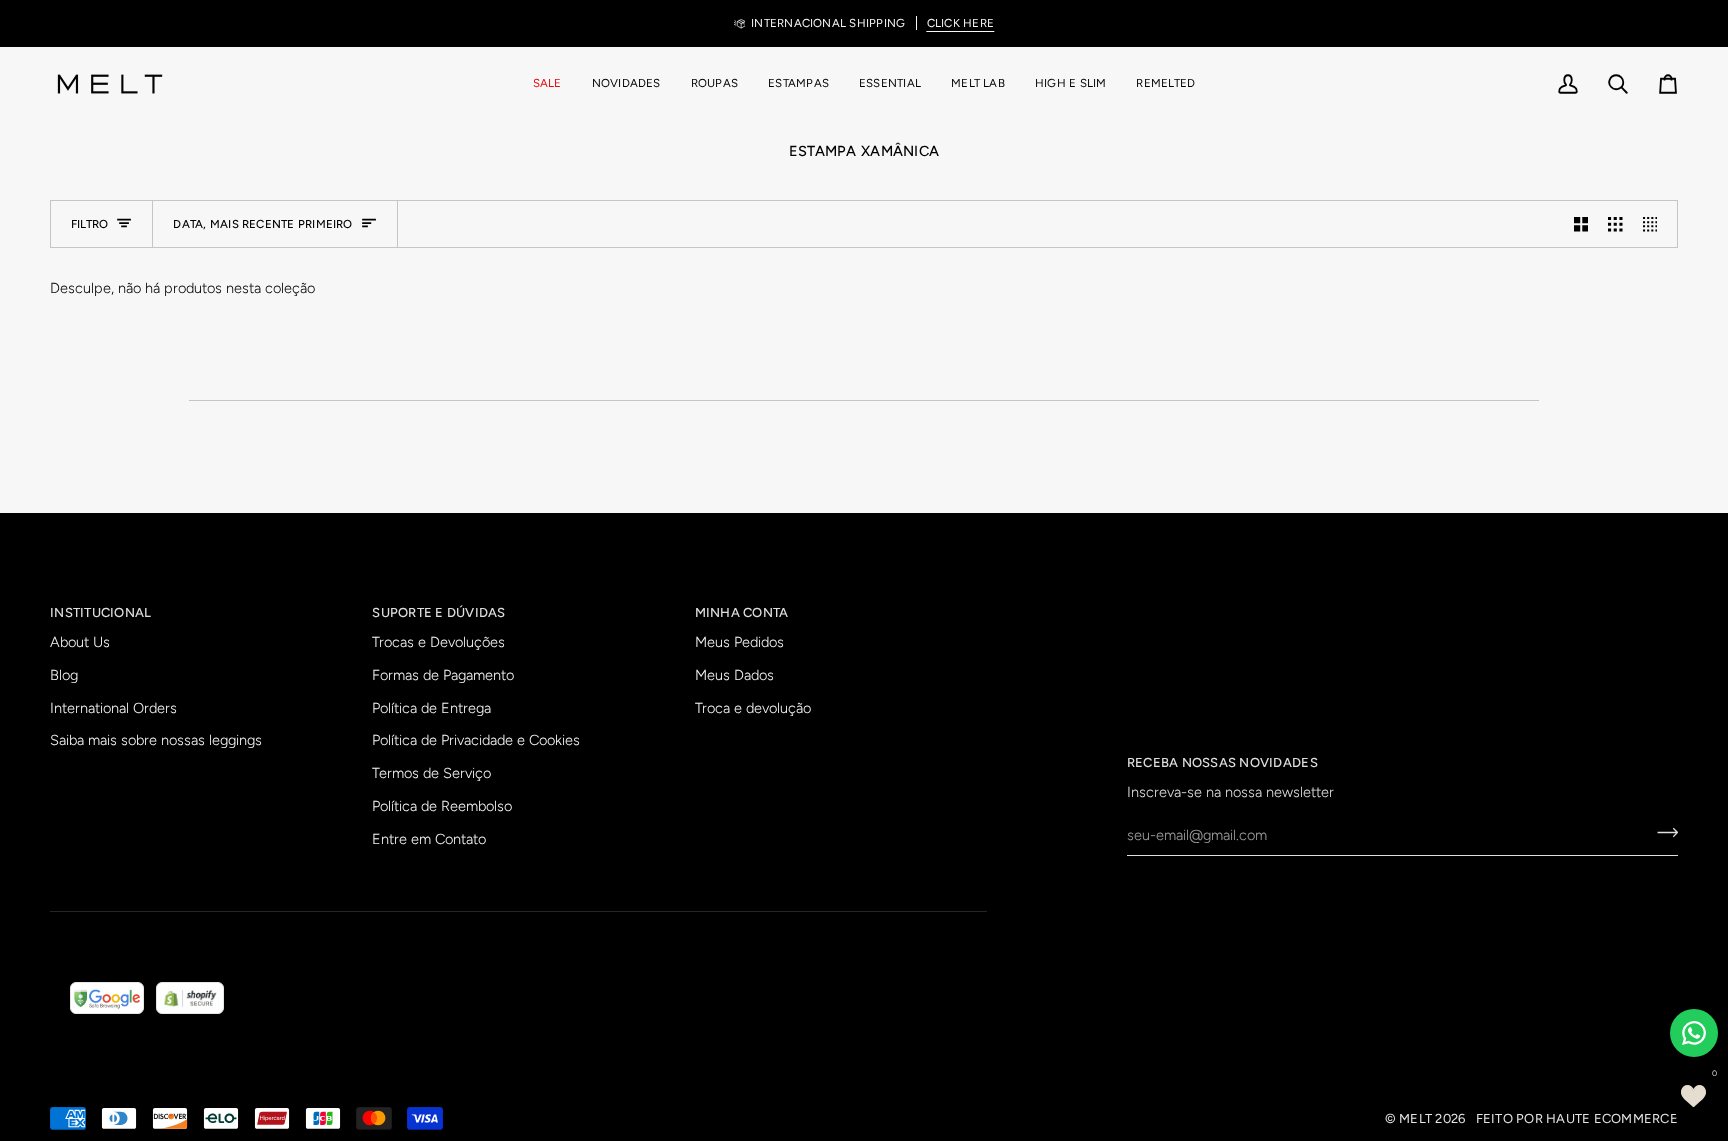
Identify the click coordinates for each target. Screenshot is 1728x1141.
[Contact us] (1694, 1033)
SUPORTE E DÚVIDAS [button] (438, 612)
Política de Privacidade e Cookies (476, 740)
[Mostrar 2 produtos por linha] (1581, 224)
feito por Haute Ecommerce (1577, 1118)
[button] (714, 84)
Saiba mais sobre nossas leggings (156, 740)
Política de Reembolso (442, 806)
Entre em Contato (429, 839)
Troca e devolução (753, 708)
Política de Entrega (431, 708)
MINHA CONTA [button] (742, 612)
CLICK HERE (960, 23)
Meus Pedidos (739, 642)
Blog (64, 675)
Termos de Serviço (431, 773)
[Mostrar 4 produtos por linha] (1655, 224)
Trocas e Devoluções (438, 642)
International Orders (113, 708)
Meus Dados (734, 675)
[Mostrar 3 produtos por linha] (1615, 224)
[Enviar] (1661, 832)
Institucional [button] (100, 612)
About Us (80, 642)
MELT (1415, 1118)
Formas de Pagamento (443, 675)
